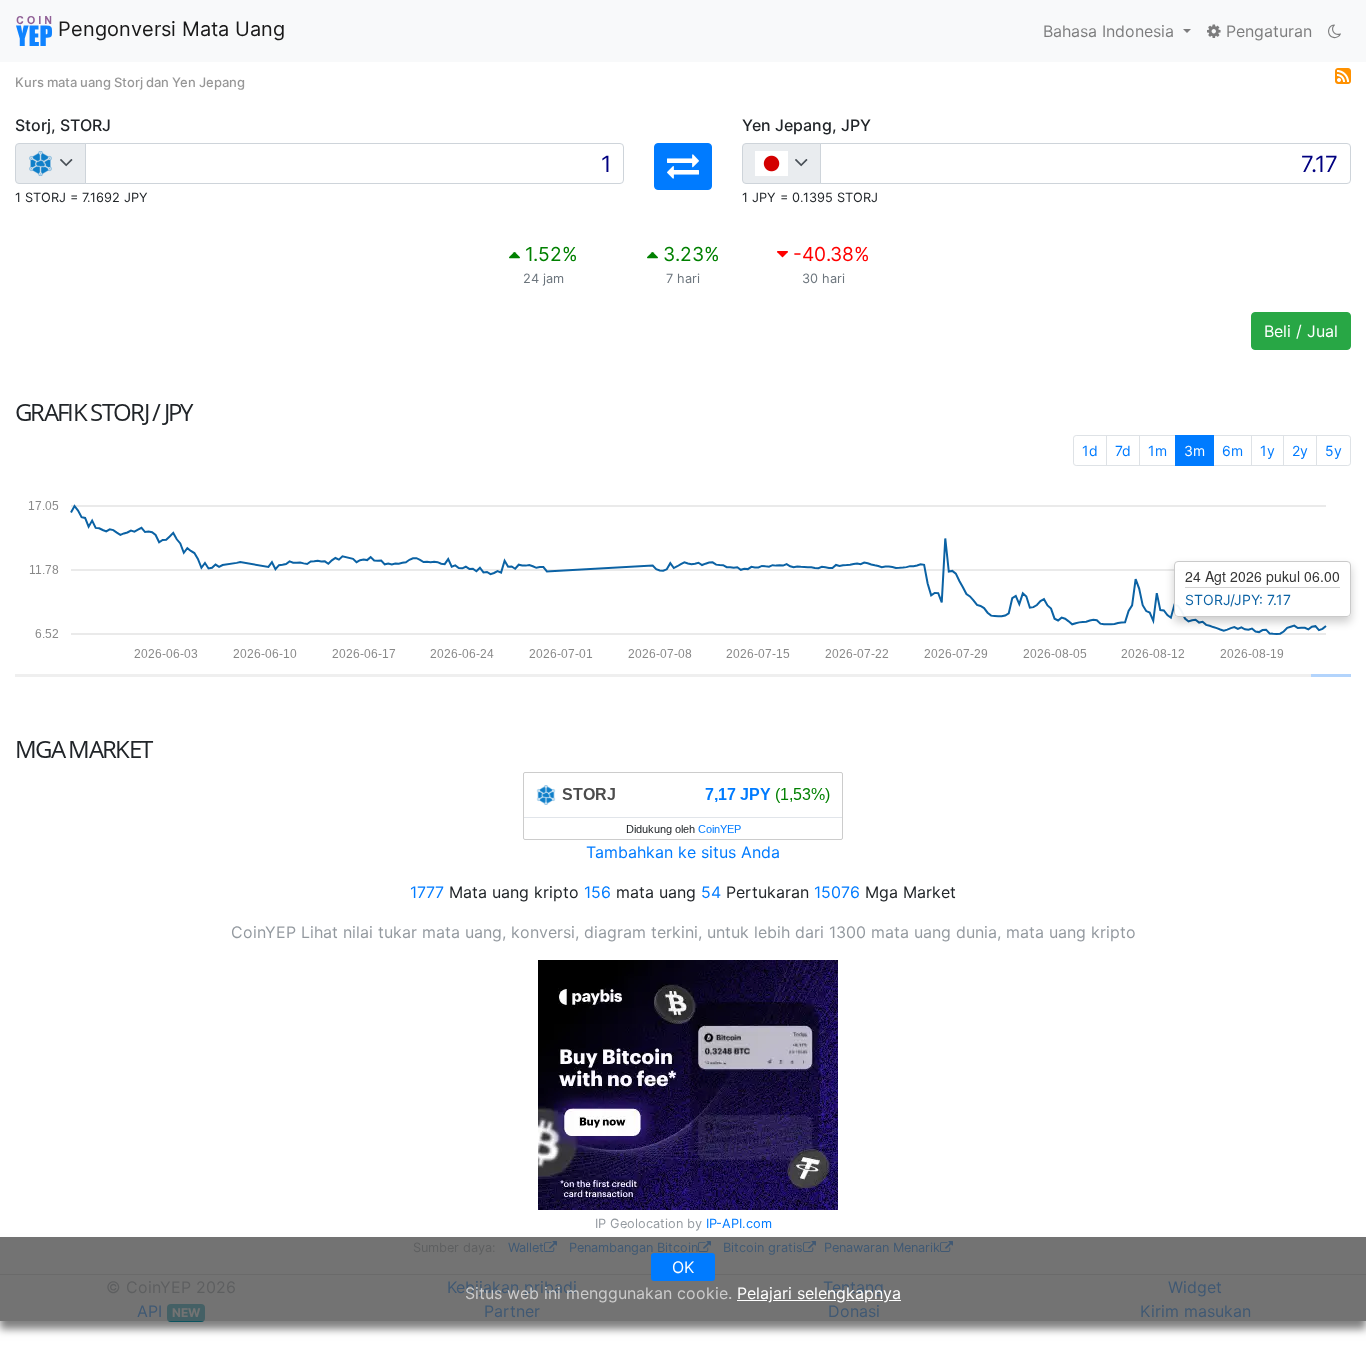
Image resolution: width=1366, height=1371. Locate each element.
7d (1123, 450)
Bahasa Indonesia (1111, 31)
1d (1090, 450)
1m (1157, 450)
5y (1333, 450)
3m (1194, 450)
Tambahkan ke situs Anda (683, 852)
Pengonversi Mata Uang (168, 29)
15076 (837, 892)
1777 (427, 892)
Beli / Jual (1301, 331)
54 (711, 892)
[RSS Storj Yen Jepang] (1343, 74)
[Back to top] (1322, 1328)
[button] (683, 166)
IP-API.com (739, 1223)
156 (597, 892)
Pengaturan (1266, 31)
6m (1232, 450)
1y (1267, 450)
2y (1300, 450)
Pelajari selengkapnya (819, 1293)
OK (683, 1267)
